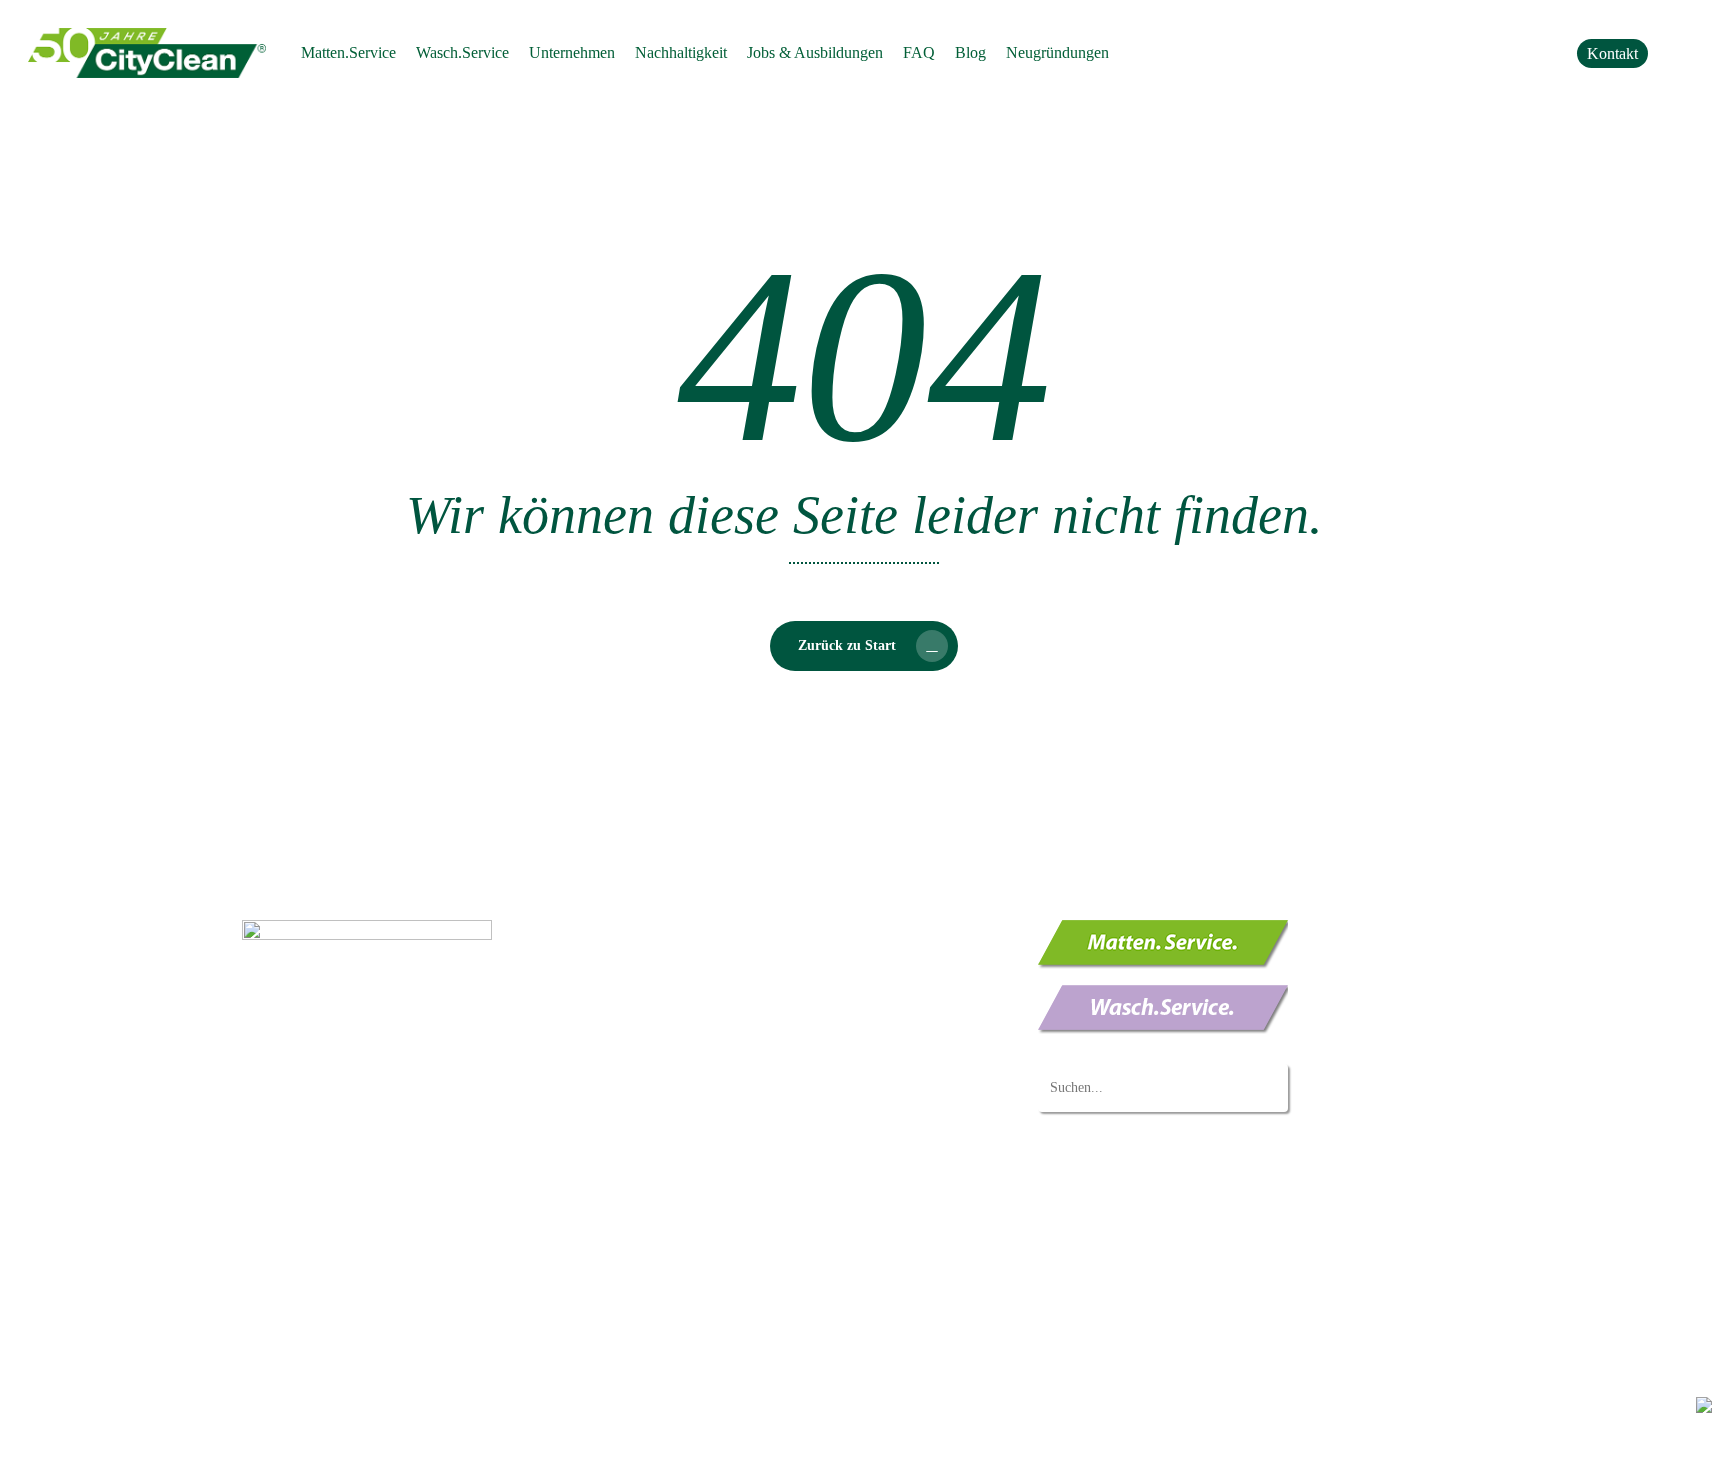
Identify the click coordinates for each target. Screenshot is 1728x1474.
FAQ (654, 1196)
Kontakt (665, 1279)
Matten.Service (686, 929)
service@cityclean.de (358, 1094)
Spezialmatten (720, 1004)
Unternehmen (682, 1114)
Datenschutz (276, 1442)
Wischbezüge (718, 1055)
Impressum (352, 1442)
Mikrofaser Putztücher (746, 1082)
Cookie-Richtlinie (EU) (712, 1334)
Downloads (675, 1251)
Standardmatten (725, 949)
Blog (655, 1306)
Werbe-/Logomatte (735, 976)
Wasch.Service (685, 1035)
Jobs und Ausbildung (706, 1169)
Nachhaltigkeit (685, 1141)
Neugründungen (691, 1224)
